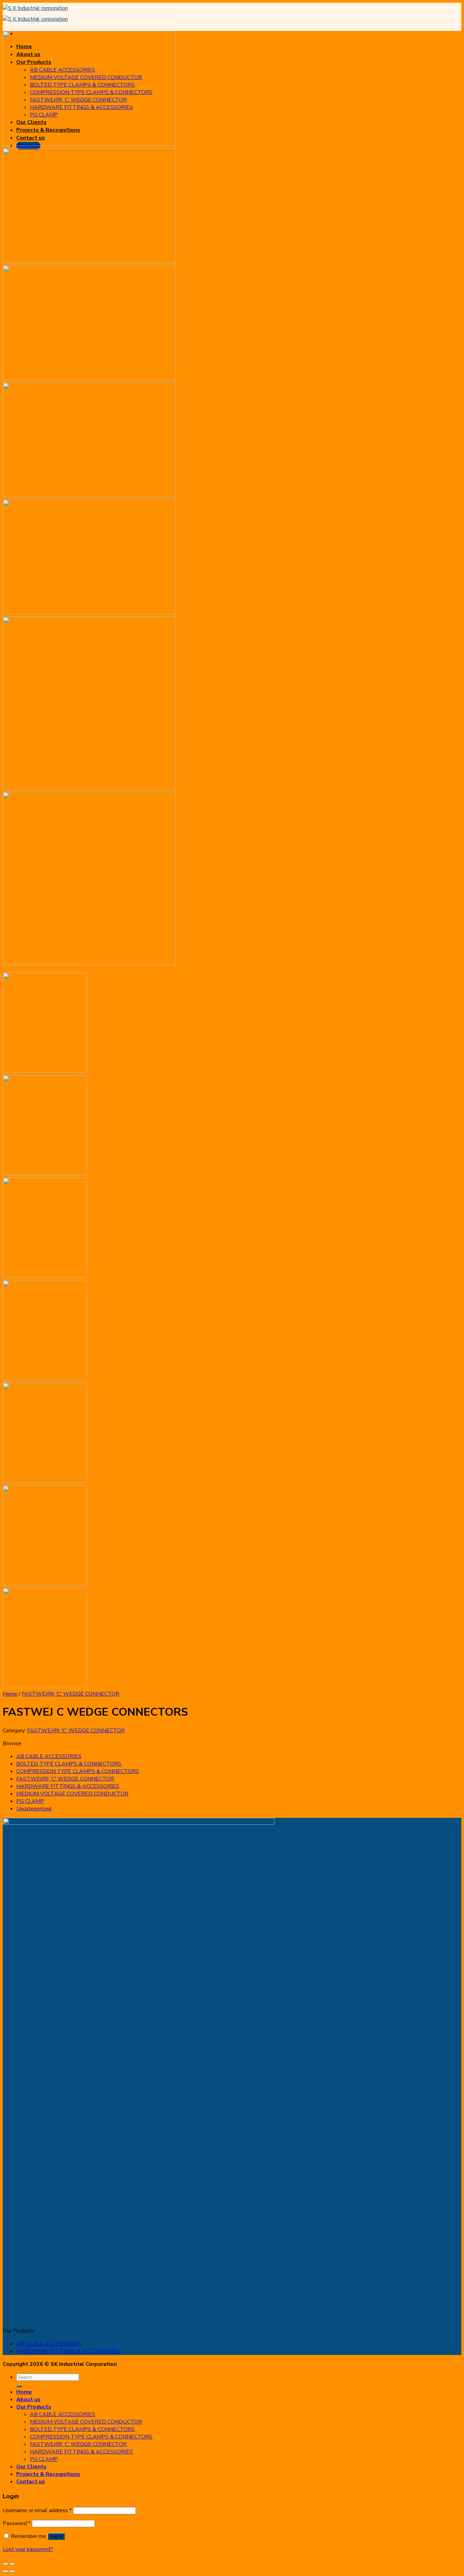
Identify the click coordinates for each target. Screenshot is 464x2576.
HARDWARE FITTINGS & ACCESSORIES (68, 1786)
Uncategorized (34, 1809)
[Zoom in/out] (12, 2564)
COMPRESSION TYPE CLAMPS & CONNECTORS (78, 1771)
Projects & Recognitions (48, 2474)
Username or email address (37, 2510)
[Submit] (19, 2386)
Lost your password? (28, 2549)
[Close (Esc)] (5, 2564)
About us (28, 2399)
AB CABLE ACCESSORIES (49, 1756)
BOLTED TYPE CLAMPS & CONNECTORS (69, 1764)
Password (17, 2523)
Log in (56, 2536)
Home (10, 1694)
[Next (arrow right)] (12, 2571)
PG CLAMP (30, 1801)
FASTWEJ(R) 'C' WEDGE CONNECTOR (70, 1694)
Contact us (31, 2482)
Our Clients (31, 2467)
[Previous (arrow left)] (5, 2571)
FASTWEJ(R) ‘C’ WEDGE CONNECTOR (78, 2444)
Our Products (34, 2407)
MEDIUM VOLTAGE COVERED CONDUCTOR (72, 1794)
